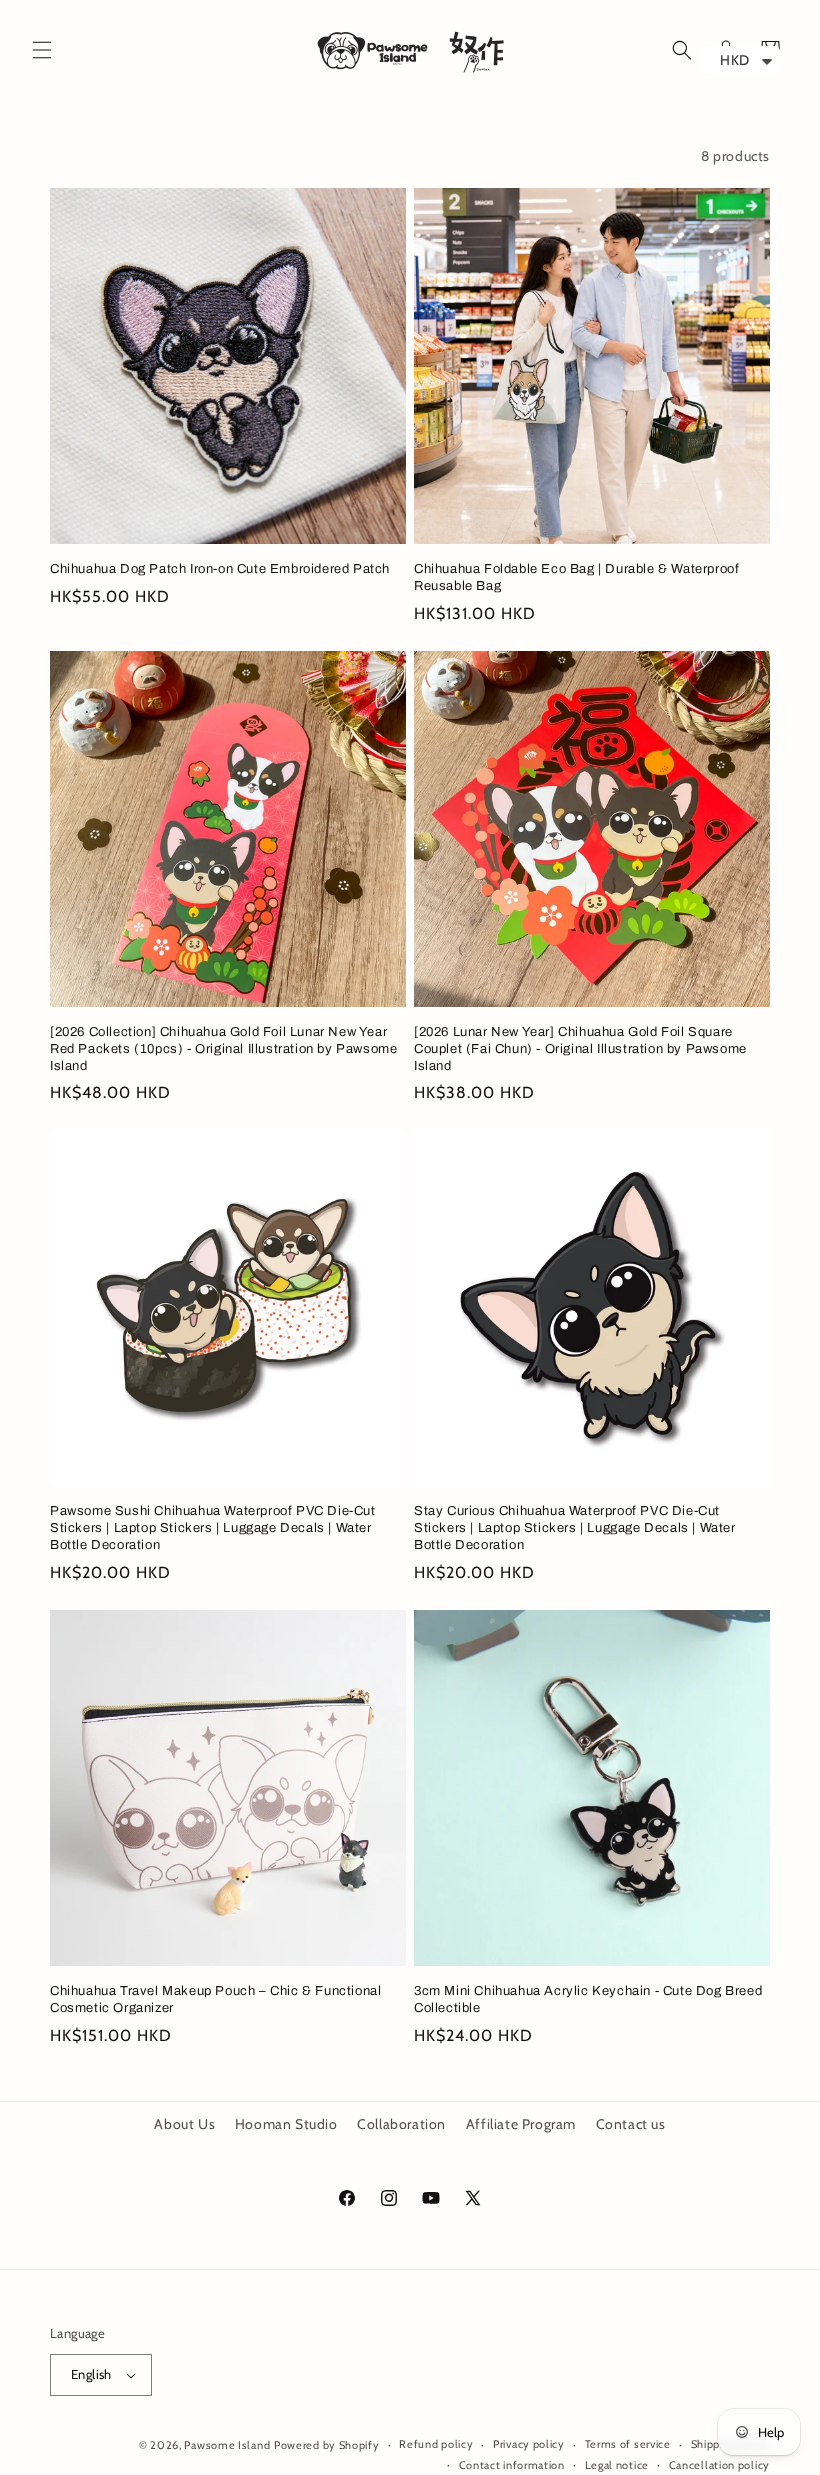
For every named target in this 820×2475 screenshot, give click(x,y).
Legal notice (617, 2465)
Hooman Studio (286, 2124)
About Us (184, 2124)
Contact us (631, 2124)
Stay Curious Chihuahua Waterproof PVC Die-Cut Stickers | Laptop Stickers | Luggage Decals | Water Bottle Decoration (575, 1528)
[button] (42, 50)
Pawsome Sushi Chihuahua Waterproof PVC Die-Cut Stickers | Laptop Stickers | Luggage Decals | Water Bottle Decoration (213, 1528)
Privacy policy (529, 2444)
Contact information (512, 2465)
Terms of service (628, 2444)
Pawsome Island (227, 2445)
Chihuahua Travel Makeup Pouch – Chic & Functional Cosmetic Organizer (215, 1999)
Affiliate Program (521, 2124)
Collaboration (401, 2124)
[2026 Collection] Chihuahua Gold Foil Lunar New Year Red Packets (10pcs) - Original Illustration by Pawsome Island (223, 1049)
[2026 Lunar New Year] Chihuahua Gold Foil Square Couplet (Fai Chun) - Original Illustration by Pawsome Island (580, 1049)
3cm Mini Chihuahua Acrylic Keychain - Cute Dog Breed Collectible (588, 1999)
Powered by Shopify (327, 2445)
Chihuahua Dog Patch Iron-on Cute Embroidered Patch (220, 569)
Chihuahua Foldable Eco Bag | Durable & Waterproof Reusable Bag (576, 577)
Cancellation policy (719, 2465)
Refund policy (436, 2444)
